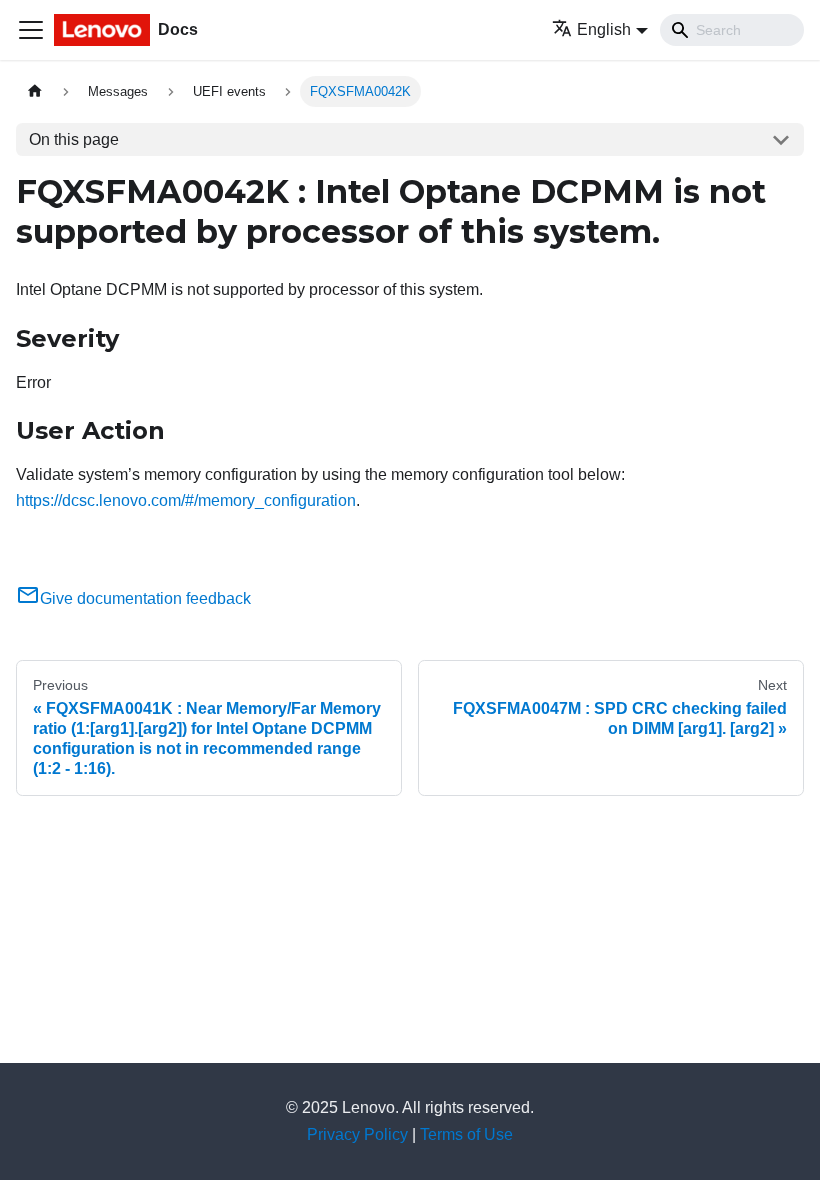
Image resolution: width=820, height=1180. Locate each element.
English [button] (604, 29)
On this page (74, 139)
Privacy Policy (357, 1134)
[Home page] (35, 91)
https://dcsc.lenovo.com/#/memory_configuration (186, 500)
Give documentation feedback (145, 598)
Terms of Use (466, 1134)
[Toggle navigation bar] (31, 30)
